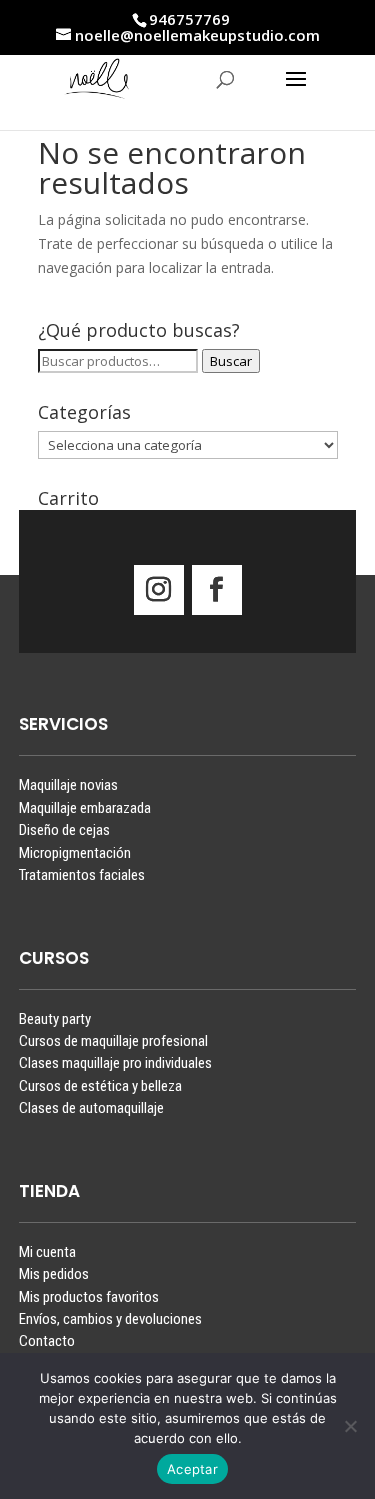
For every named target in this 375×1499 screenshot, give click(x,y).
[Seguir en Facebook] (217, 590)
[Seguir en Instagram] (159, 590)
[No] (350, 1426)
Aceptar (192, 1469)
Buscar (231, 361)
